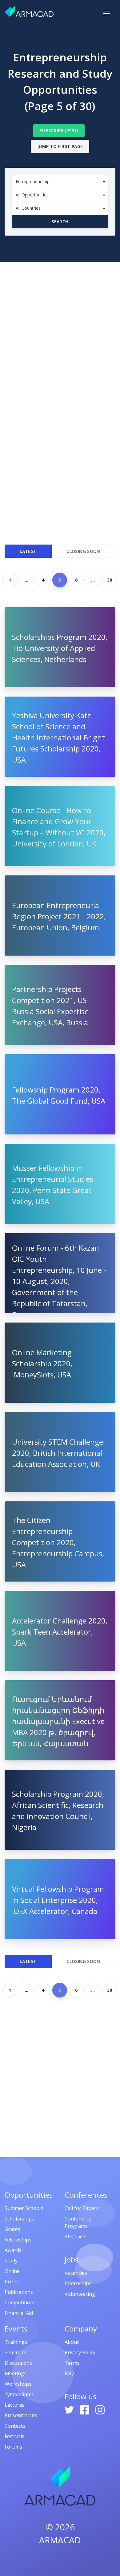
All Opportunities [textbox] (32, 195)
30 (110, 580)
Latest (28, 551)
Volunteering (80, 2294)
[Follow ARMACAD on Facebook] (85, 2409)
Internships (78, 2283)
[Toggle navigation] (106, 14)
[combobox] (60, 182)
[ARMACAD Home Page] (29, 11)
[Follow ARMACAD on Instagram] (100, 2409)
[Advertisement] (60, 325)
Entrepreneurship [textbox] (33, 181)
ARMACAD (60, 2540)
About (72, 2342)
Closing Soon (83, 551)
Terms (72, 2363)
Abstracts (76, 2237)
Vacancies (76, 2273)
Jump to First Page (60, 146)
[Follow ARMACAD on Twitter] (70, 2409)
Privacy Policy (80, 2352)
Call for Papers (82, 2208)
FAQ (69, 2373)
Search (60, 222)
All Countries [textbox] (28, 208)
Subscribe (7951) (59, 131)
